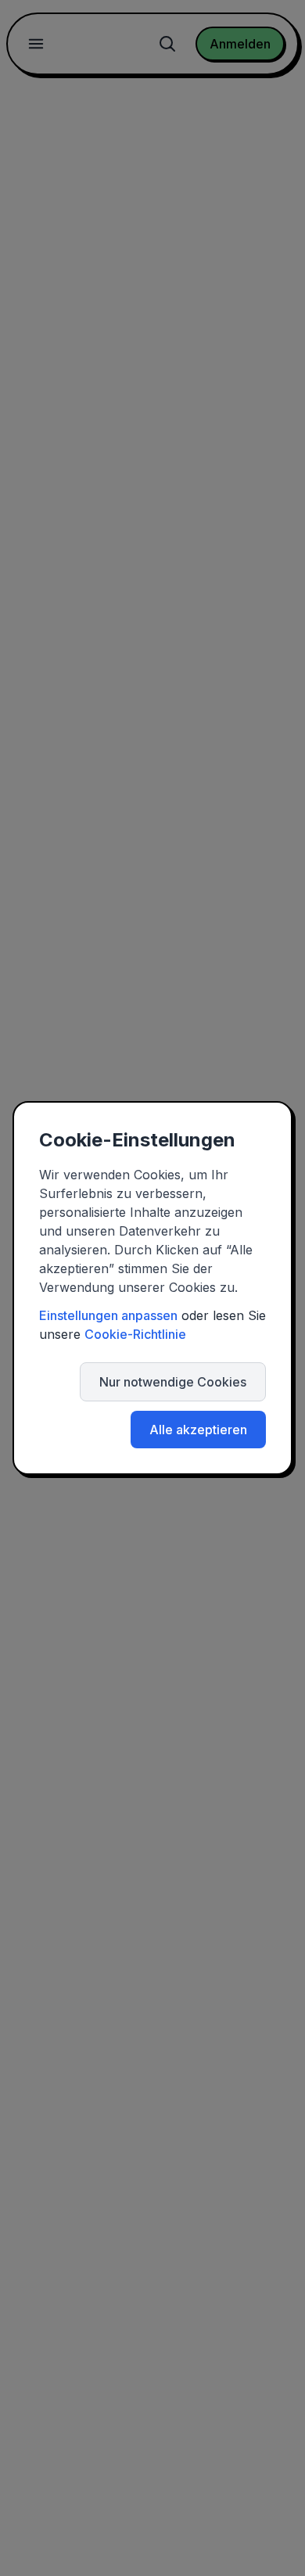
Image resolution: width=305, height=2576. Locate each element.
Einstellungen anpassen (108, 1315)
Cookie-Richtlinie (135, 1334)
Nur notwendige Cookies (173, 1382)
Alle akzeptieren (198, 1430)
